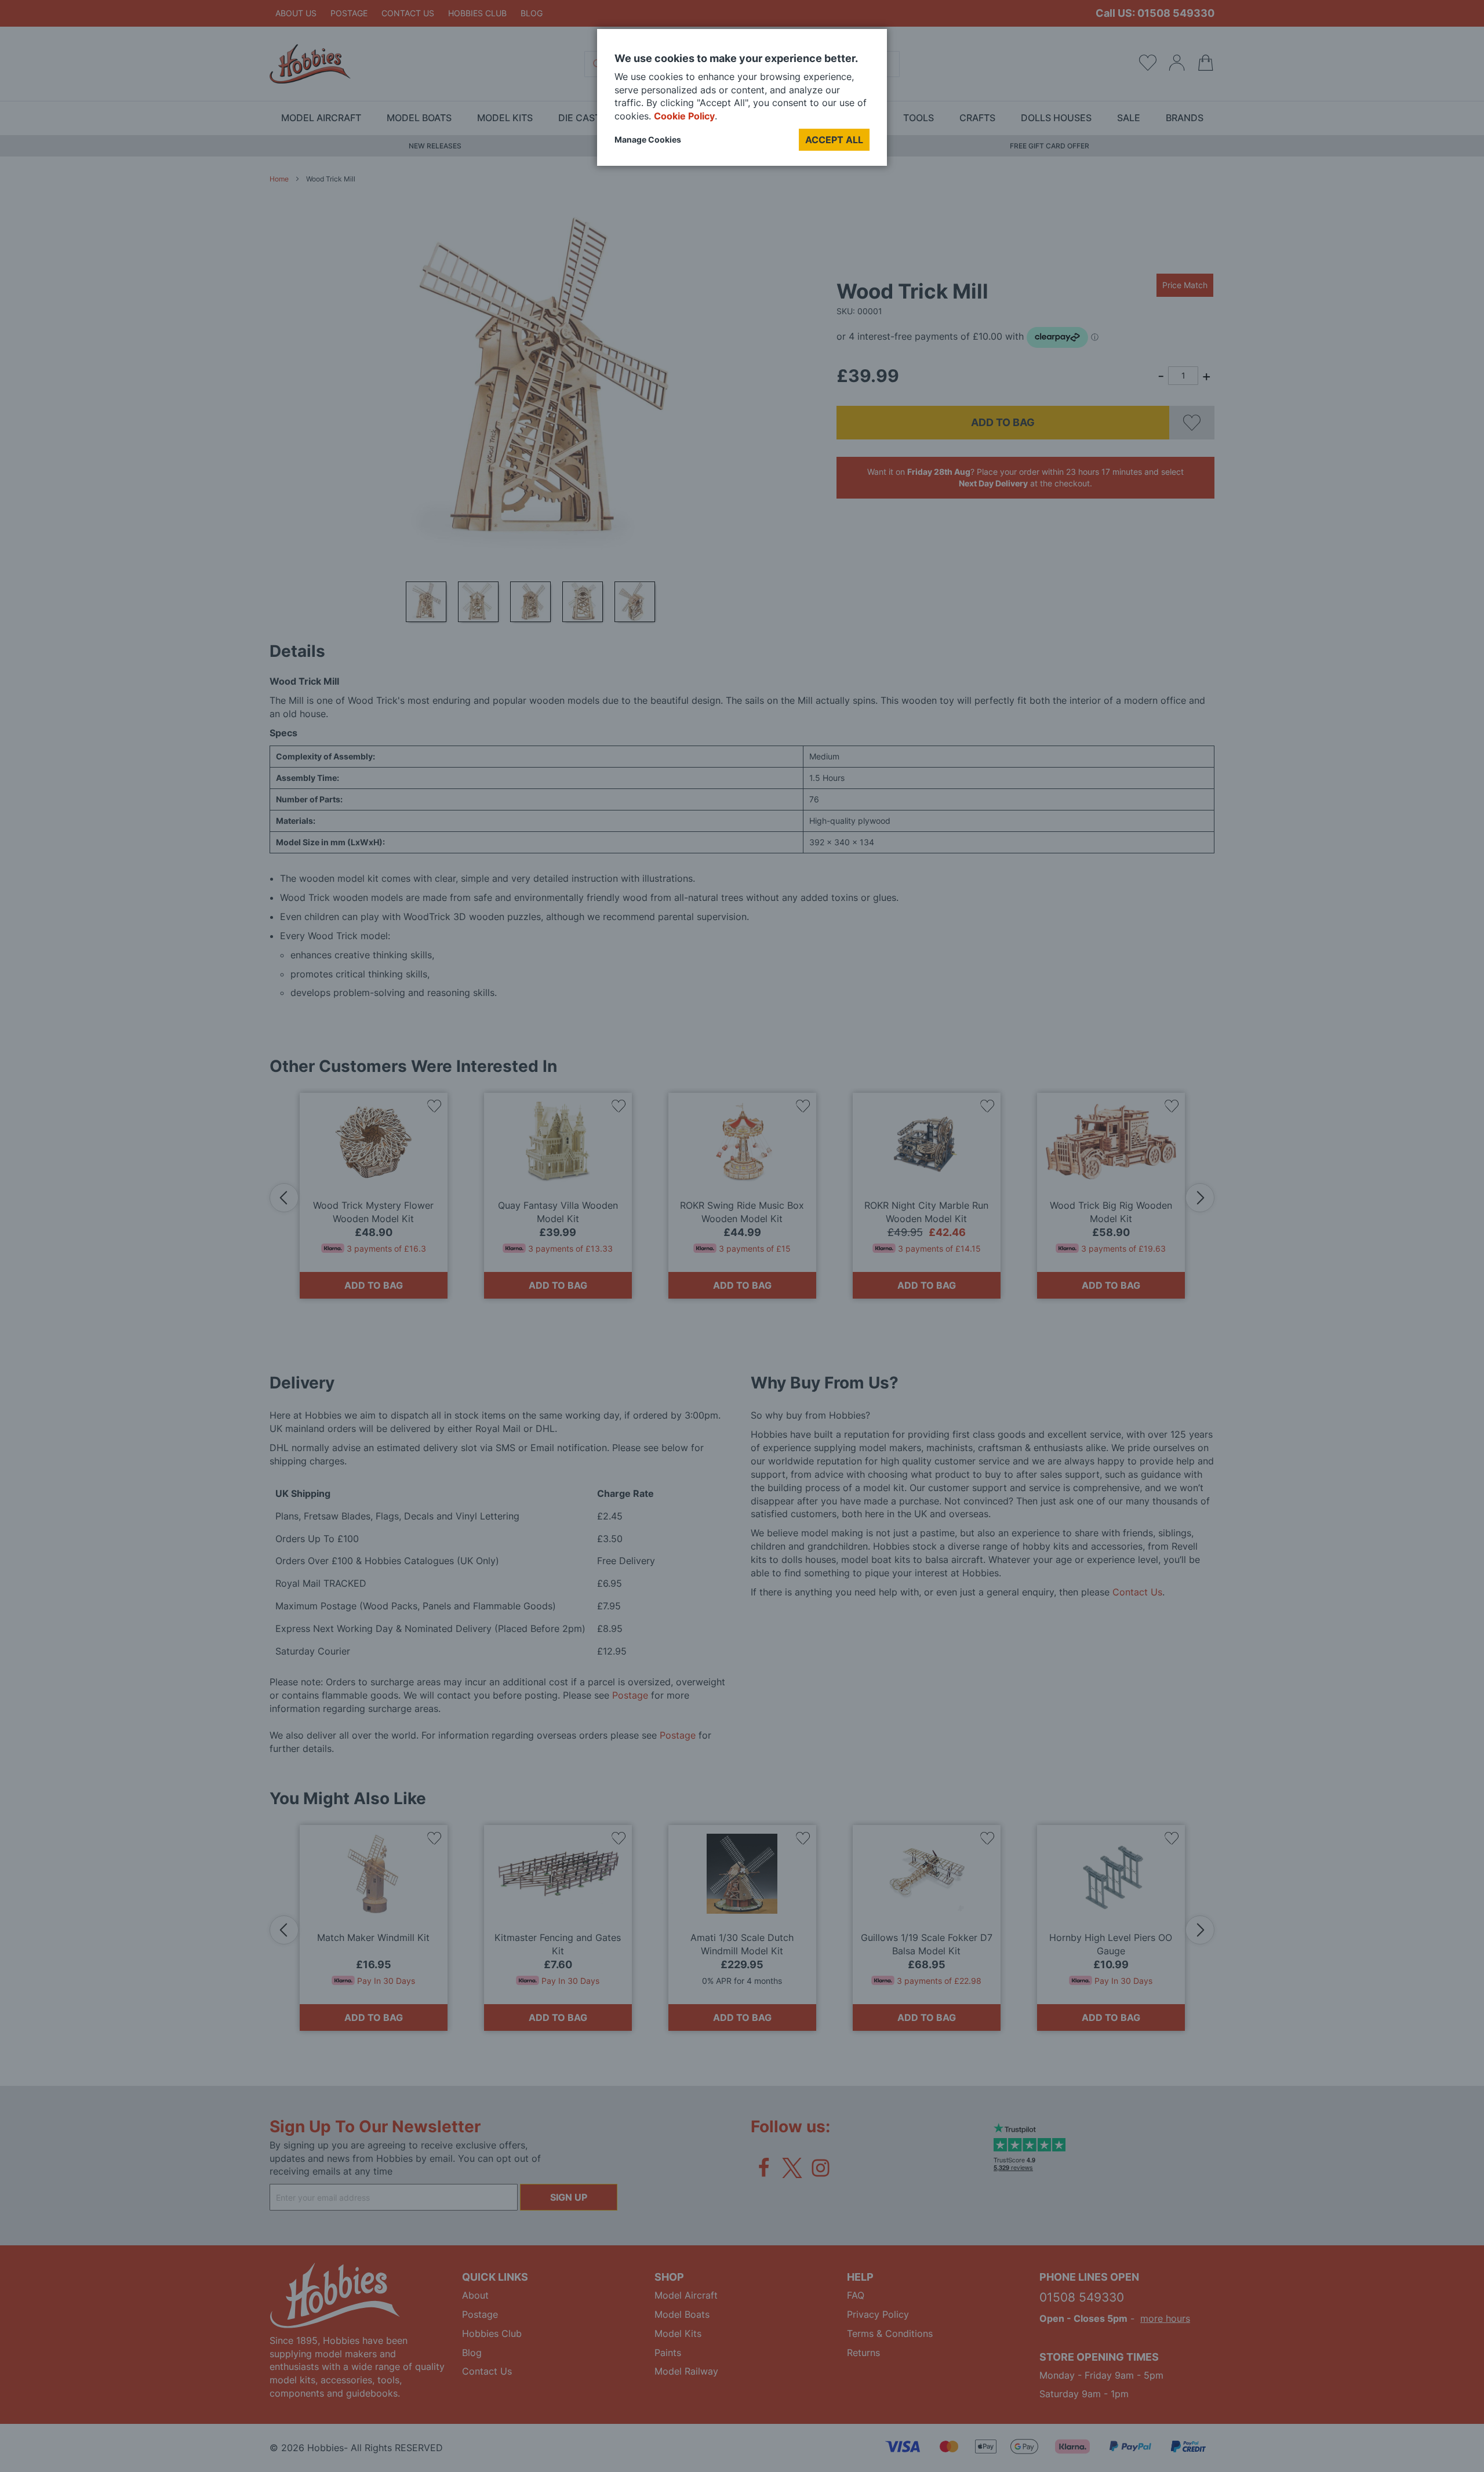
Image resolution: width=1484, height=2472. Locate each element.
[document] (742, 102)
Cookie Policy (684, 116)
